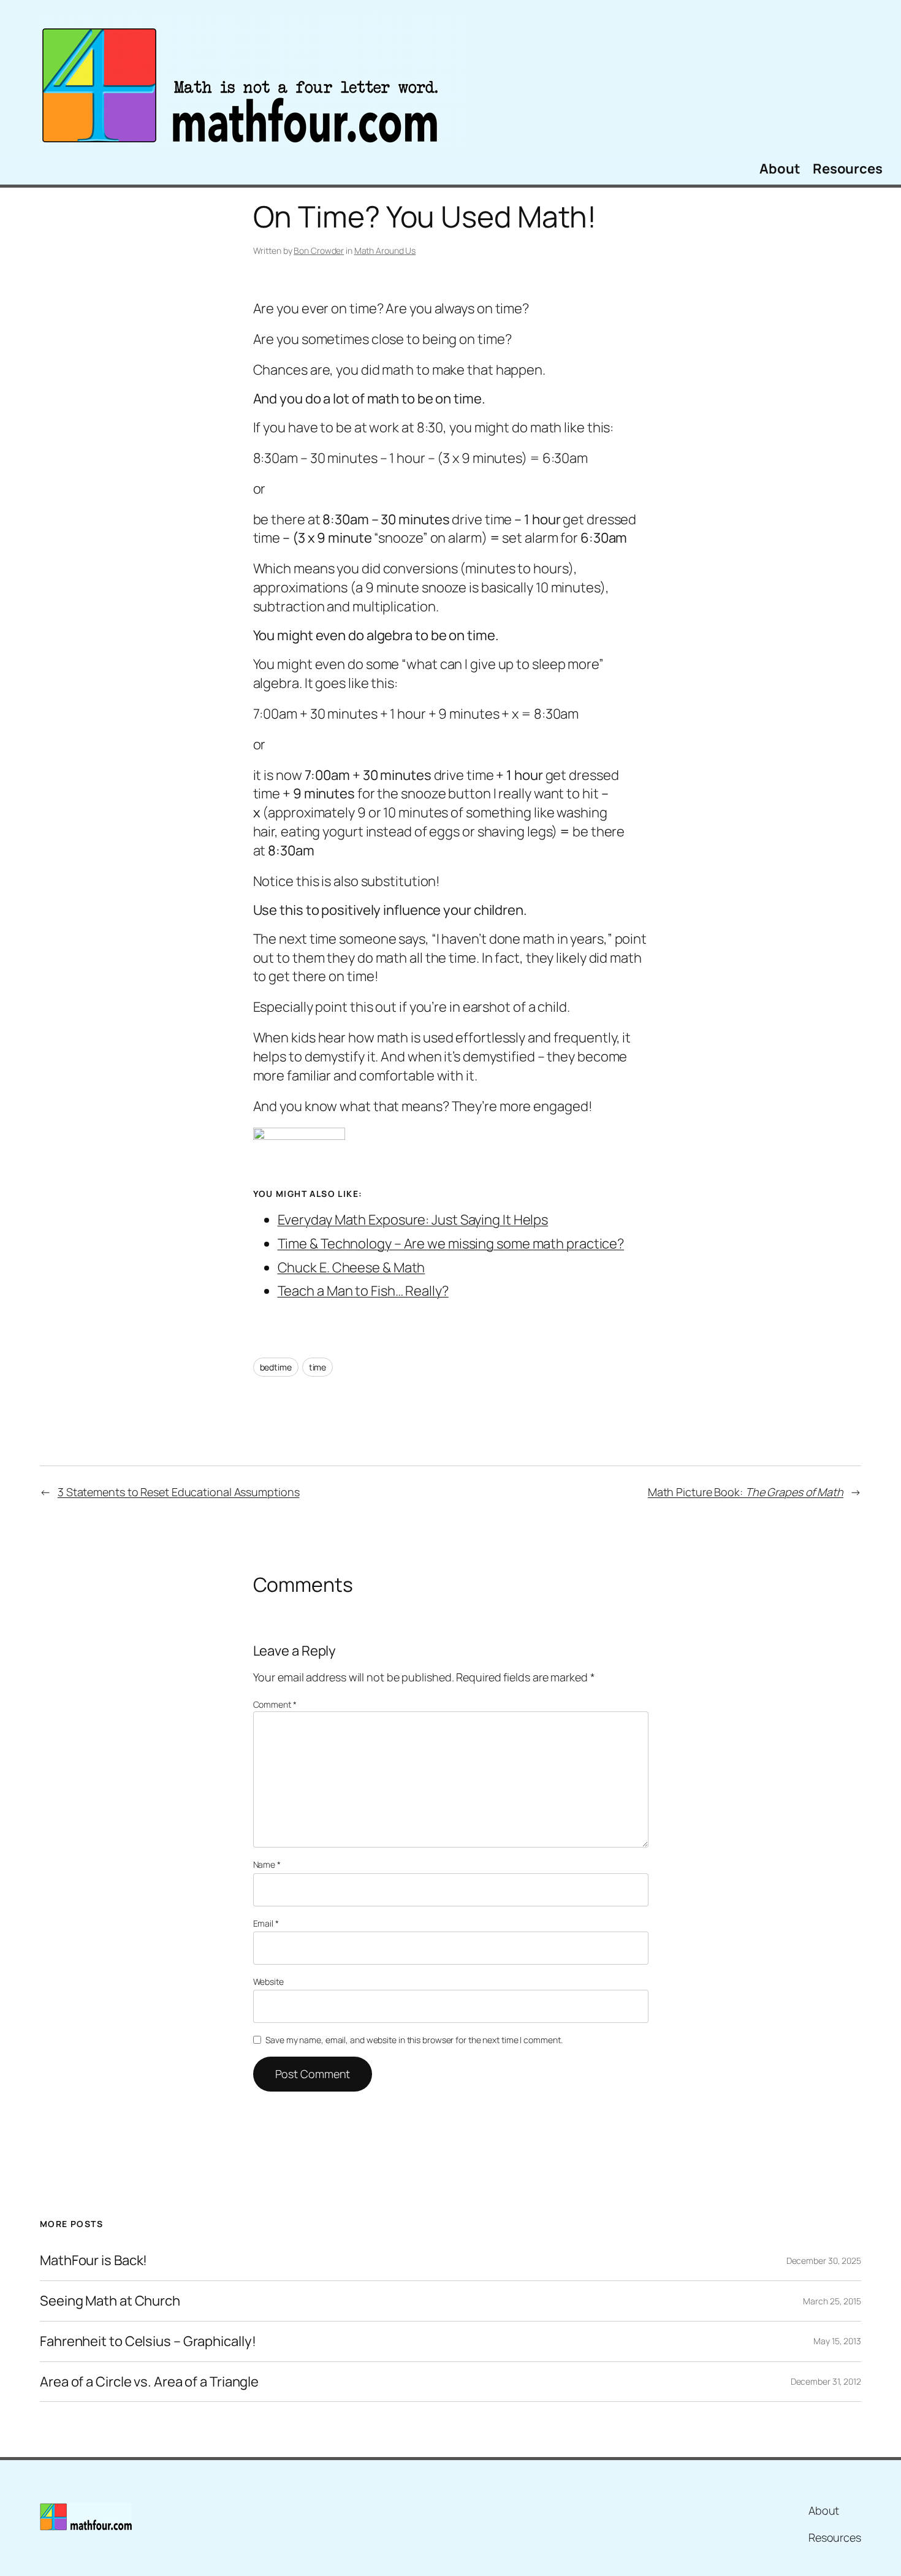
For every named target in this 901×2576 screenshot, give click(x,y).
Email (266, 1923)
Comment (275, 1704)
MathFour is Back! (93, 2261)
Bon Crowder (319, 250)
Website (268, 1982)
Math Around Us (385, 250)
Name (267, 1864)
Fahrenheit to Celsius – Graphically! (148, 2341)
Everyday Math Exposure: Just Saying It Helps (413, 1220)
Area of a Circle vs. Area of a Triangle (149, 2382)
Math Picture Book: (746, 1492)
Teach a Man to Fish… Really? (363, 1291)
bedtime (276, 1367)
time (318, 1367)
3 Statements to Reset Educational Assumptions (179, 1492)
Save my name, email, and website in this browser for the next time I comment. (414, 2040)
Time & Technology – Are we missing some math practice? (451, 1244)
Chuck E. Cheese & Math (352, 1267)
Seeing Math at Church (110, 2301)
